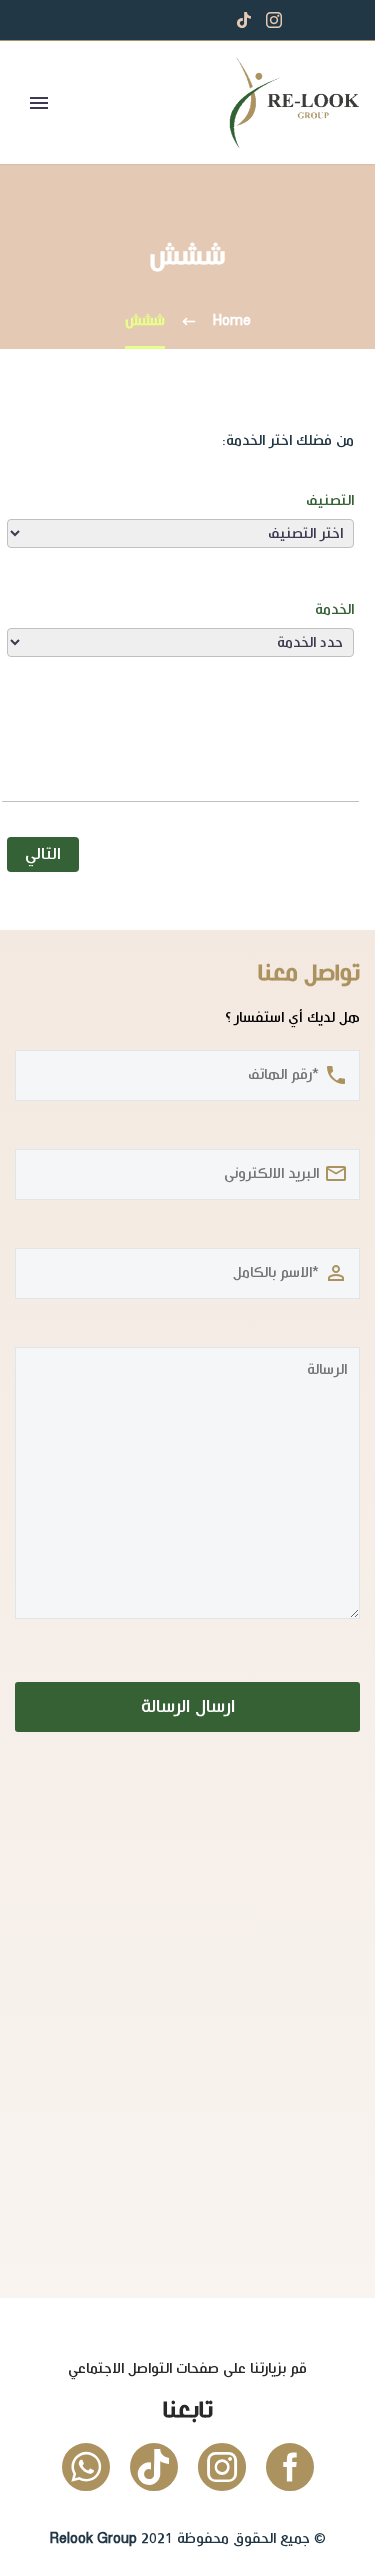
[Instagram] (274, 20)
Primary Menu (39, 103)
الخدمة (334, 610)
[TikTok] (244, 20)
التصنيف (330, 501)
